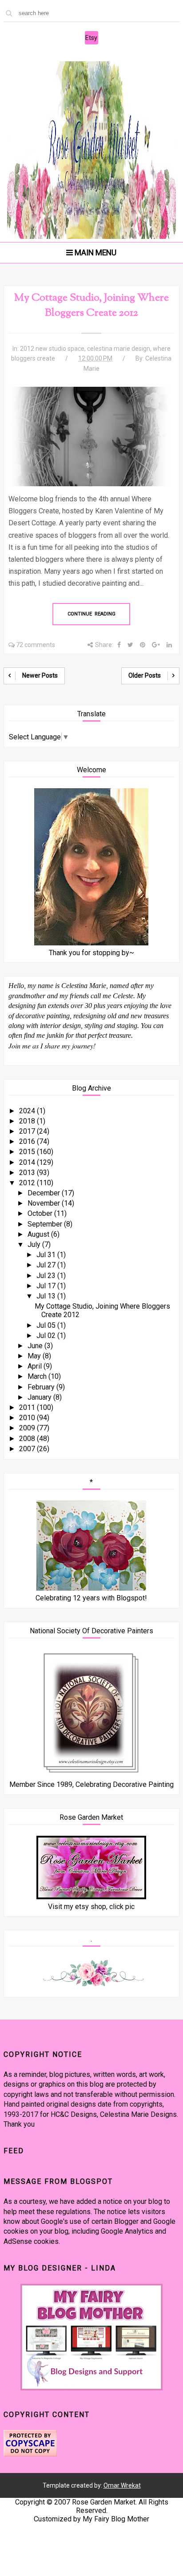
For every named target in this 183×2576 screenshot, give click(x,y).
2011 (28, 1407)
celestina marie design (119, 349)
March (38, 1376)
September (46, 1224)
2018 (28, 1121)
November (45, 1203)
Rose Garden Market (104, 2502)
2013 (28, 1173)
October (41, 1213)
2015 (28, 1152)
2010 (28, 1418)
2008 (28, 1439)
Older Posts (145, 675)
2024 (28, 1111)
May (35, 1356)
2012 (28, 1183)
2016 (28, 1141)
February (42, 1387)
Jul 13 (47, 1296)
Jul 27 (47, 1265)
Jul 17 (47, 1286)
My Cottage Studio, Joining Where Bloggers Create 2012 (91, 306)
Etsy (91, 38)
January (40, 1397)
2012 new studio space (52, 349)
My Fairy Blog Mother (116, 2519)
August (39, 1234)
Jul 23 (47, 1276)
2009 (28, 1428)
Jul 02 (47, 1336)
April (36, 1366)
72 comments (36, 645)
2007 (28, 1449)
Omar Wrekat (122, 2485)
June (36, 1346)
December (45, 1193)
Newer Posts (40, 675)
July (35, 1244)
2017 (28, 1131)
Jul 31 (47, 1255)
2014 (28, 1162)
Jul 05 (47, 1325)
